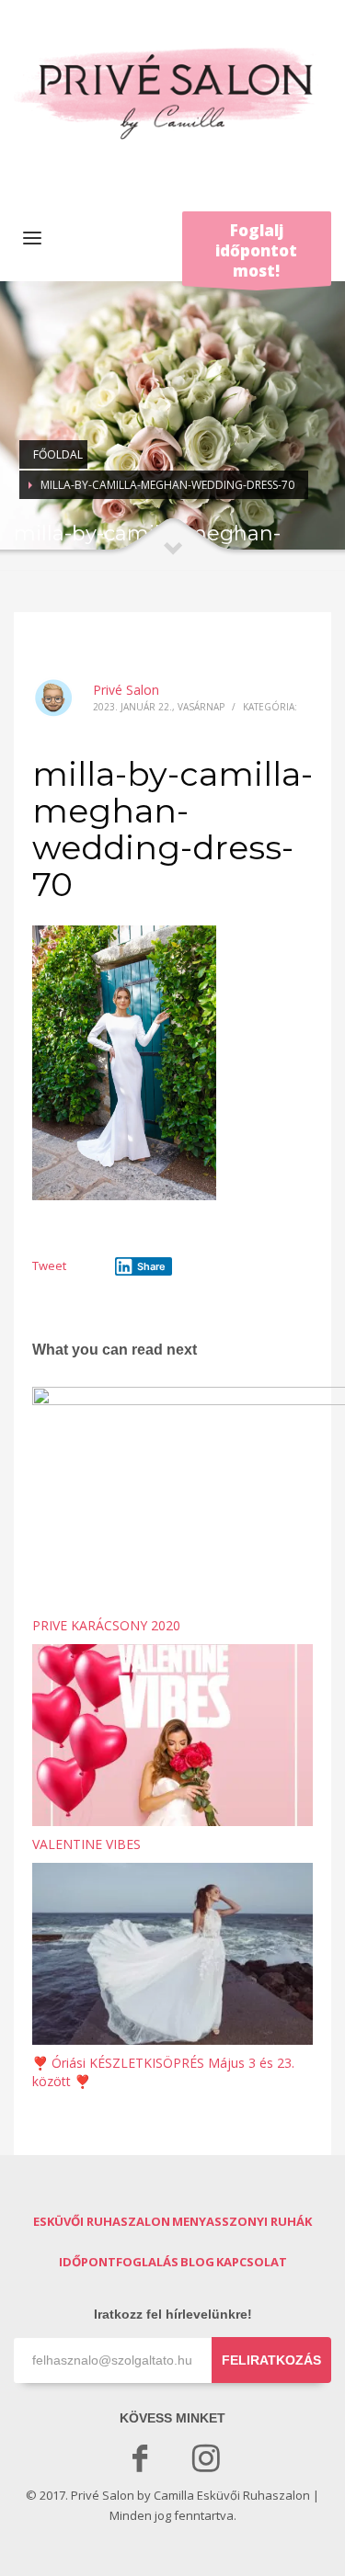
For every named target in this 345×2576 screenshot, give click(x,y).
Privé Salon (126, 690)
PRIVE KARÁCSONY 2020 (106, 1625)
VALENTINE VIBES (86, 1844)
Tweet (49, 1265)
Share (151, 1266)
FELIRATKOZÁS (271, 2360)
